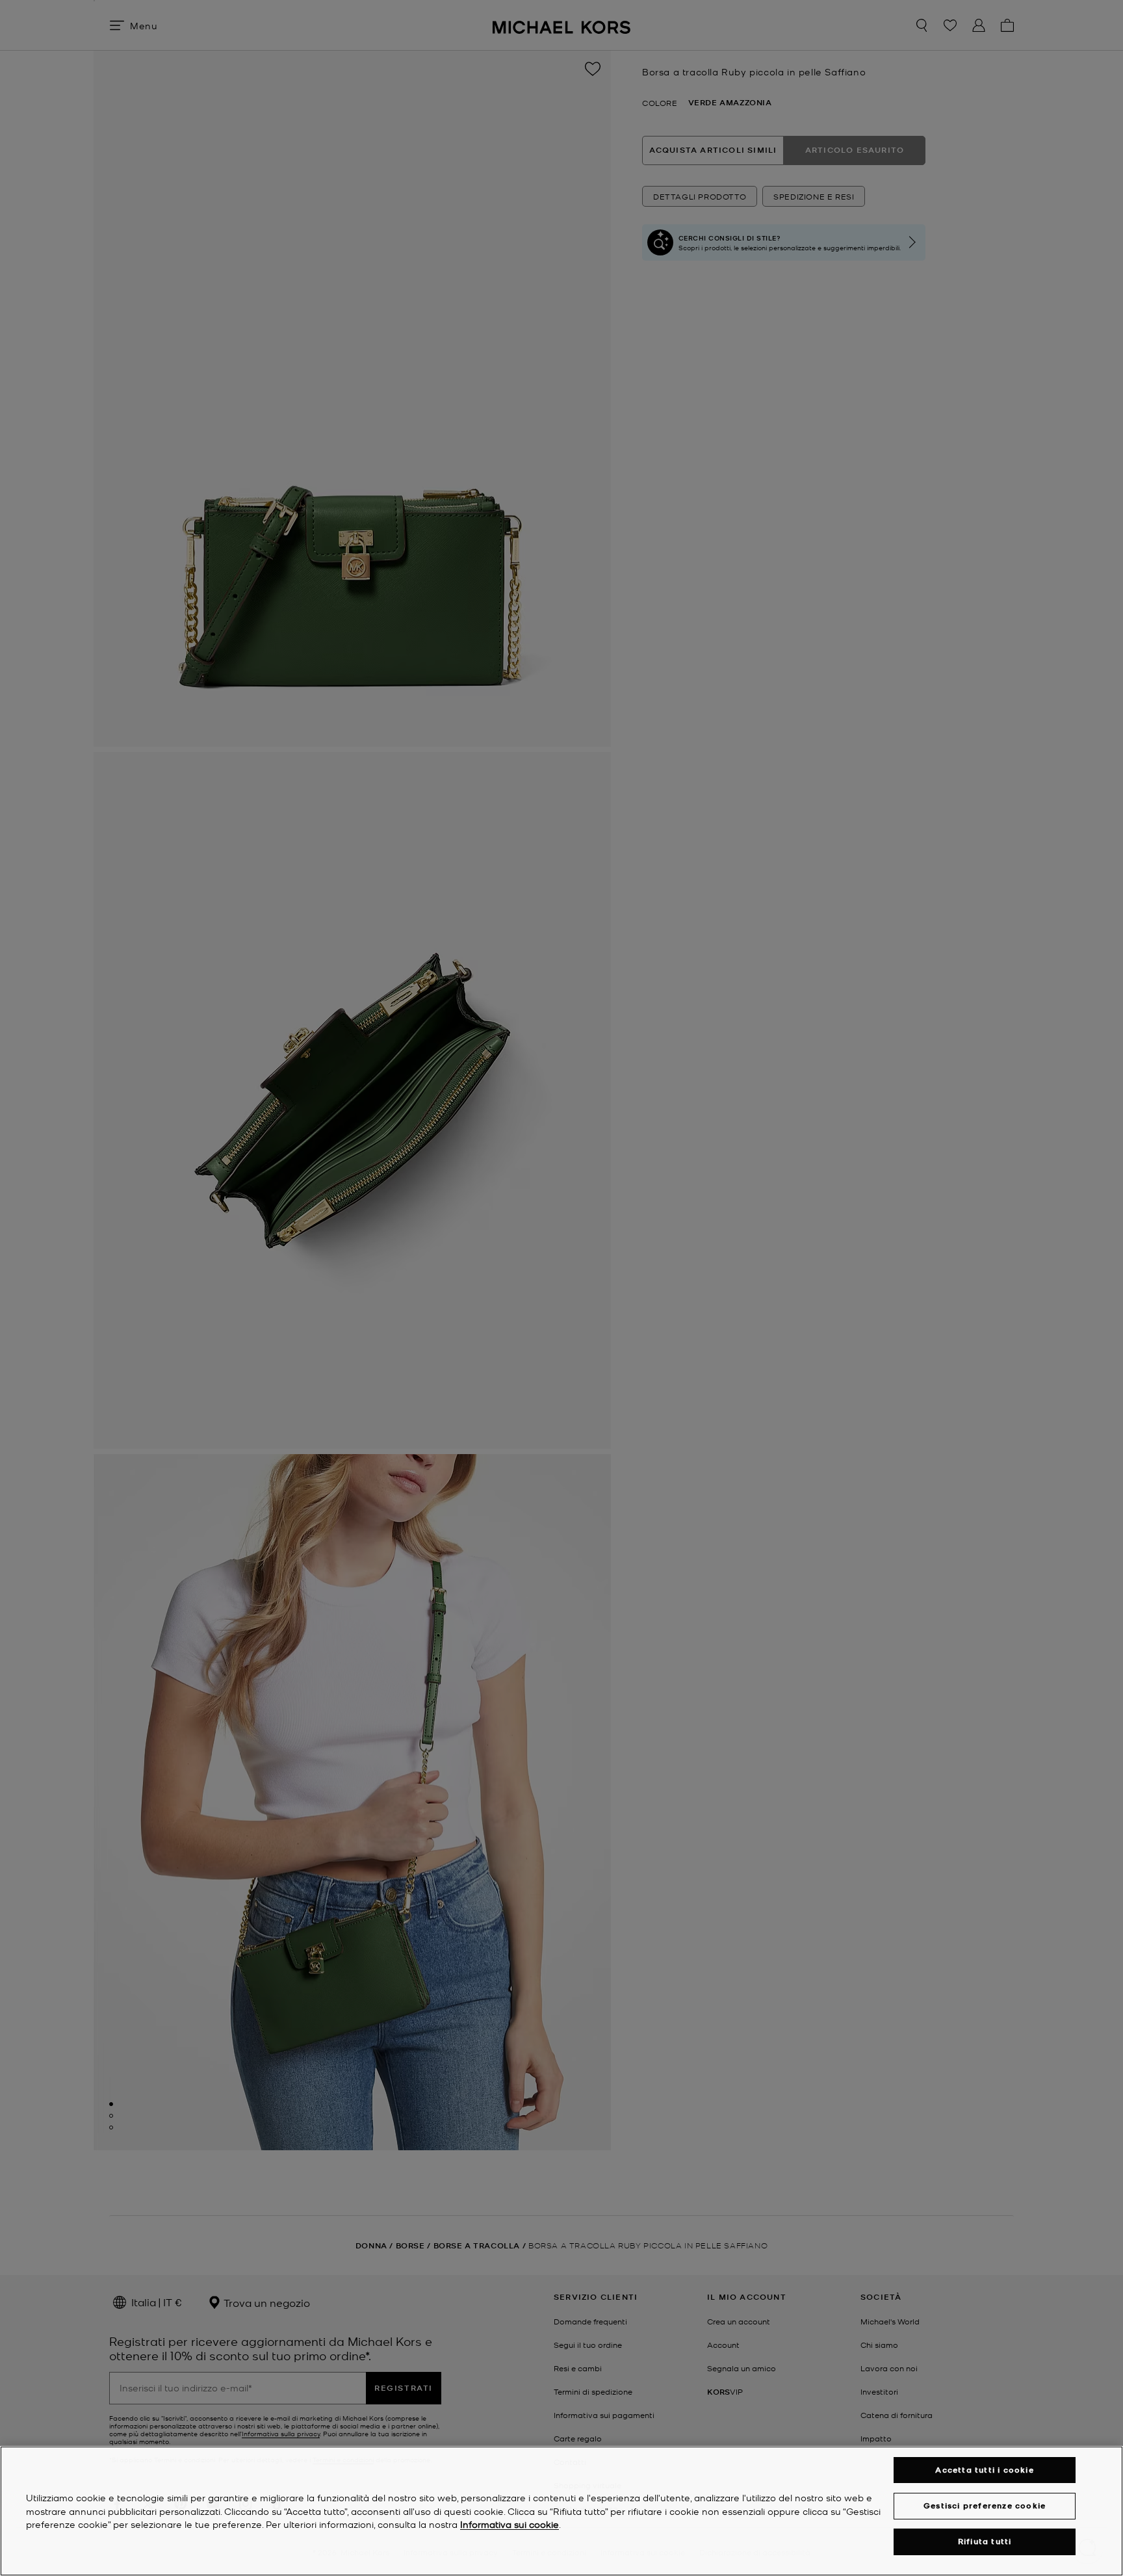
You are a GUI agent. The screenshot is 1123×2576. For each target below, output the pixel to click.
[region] (561, 2511)
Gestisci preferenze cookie (985, 2505)
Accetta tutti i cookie (984, 2470)
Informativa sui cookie (510, 2525)
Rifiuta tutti (985, 2542)
